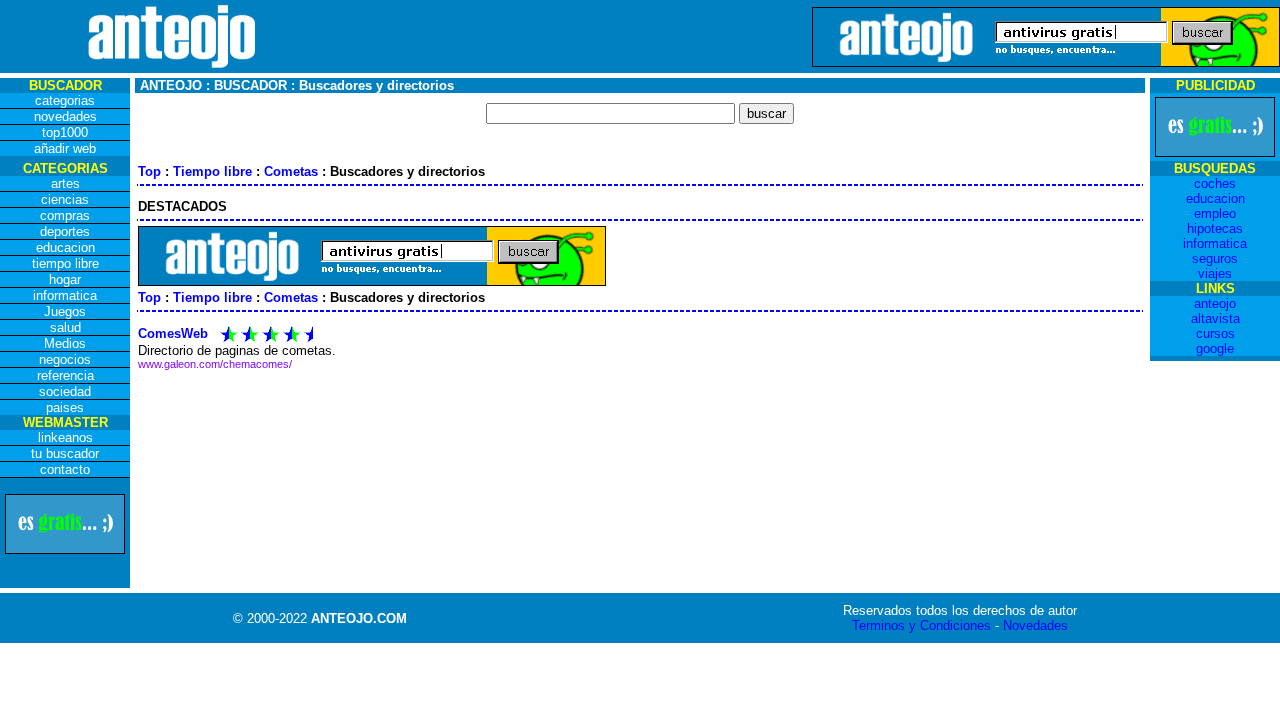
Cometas (291, 171)
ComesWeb (173, 333)
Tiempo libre (212, 171)
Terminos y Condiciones (921, 625)
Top (149, 171)
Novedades (1035, 625)
